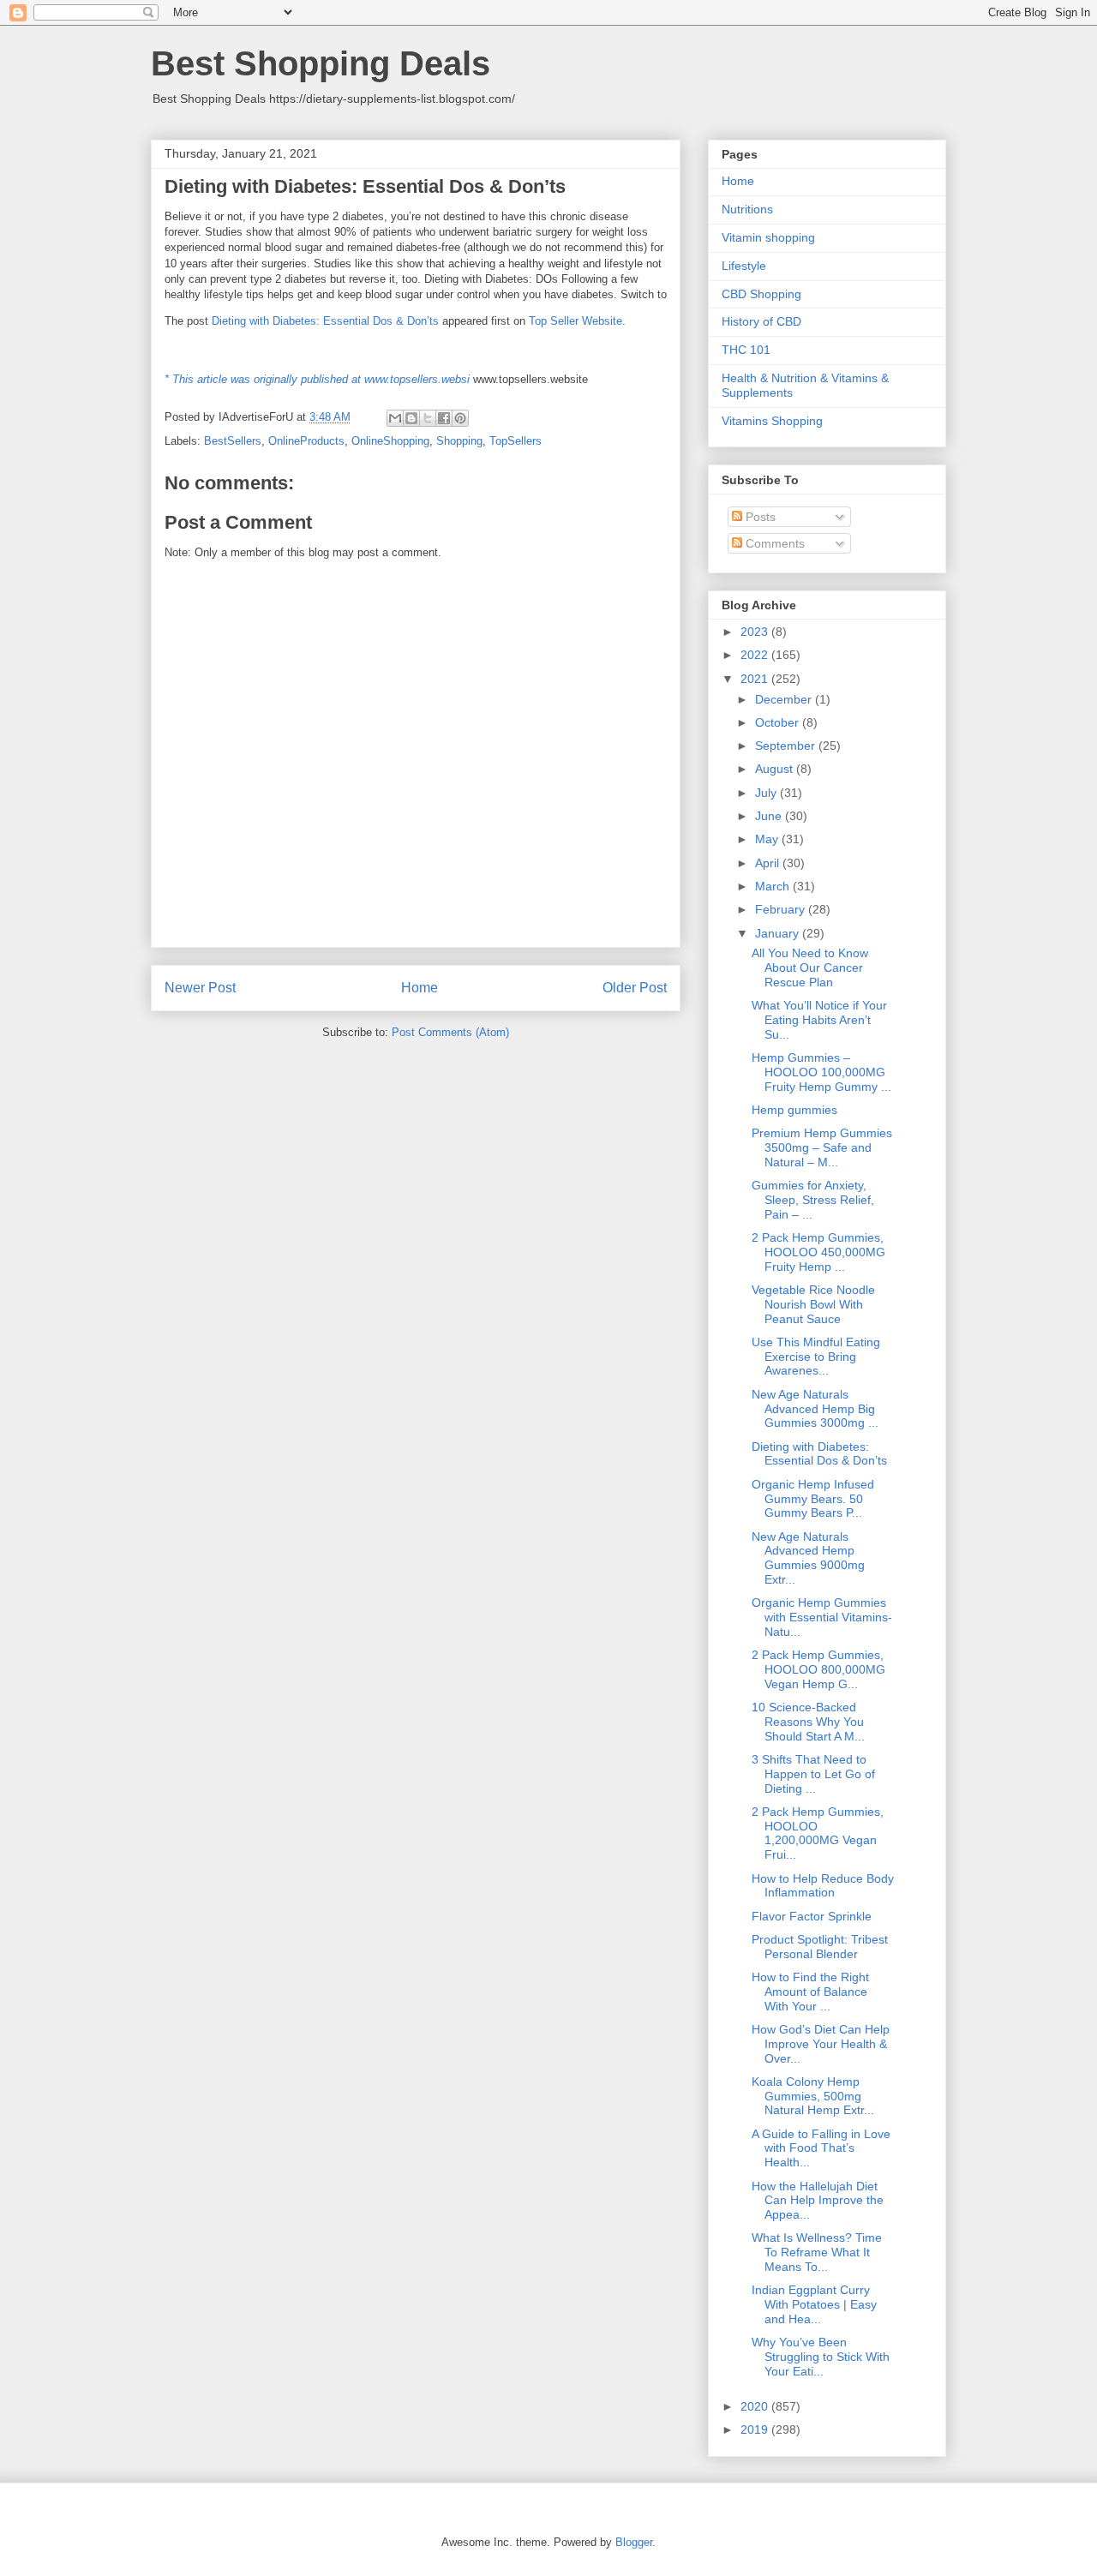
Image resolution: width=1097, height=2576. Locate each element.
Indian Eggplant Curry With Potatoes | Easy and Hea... (814, 2304)
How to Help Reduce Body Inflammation (823, 1886)
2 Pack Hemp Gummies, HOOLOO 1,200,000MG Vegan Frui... (818, 1833)
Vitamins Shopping (772, 421)
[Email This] (395, 418)
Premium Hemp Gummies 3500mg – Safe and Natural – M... (822, 1147)
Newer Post (200, 988)
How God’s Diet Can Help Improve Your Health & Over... (821, 2044)
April (769, 863)
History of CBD (761, 321)
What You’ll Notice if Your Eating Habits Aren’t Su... (819, 1020)
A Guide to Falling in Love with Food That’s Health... (821, 2148)
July (767, 793)
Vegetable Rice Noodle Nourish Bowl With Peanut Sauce (813, 1304)
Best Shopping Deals (321, 63)
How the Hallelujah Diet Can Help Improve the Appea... (818, 2201)
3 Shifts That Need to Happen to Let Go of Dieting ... (813, 1774)
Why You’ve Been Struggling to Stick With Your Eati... (821, 2357)
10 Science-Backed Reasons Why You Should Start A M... (808, 1722)
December (785, 699)
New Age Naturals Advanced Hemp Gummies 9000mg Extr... (808, 1558)
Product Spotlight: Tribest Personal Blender (820, 1947)
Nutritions (747, 209)
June (770, 816)
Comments (773, 543)
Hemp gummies (794, 1110)
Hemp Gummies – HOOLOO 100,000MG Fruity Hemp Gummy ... (821, 1072)
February (782, 909)
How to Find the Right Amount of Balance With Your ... (810, 1992)
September (787, 746)
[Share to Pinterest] (460, 418)
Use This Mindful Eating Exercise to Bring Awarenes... (816, 1357)
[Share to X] (428, 418)
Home (420, 988)
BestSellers (233, 441)
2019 (756, 2429)
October (779, 722)
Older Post (635, 988)
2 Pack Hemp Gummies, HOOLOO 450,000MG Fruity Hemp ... (818, 1252)
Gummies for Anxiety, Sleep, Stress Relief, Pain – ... (813, 1200)
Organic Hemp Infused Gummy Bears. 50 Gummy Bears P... (813, 1499)
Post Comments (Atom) (450, 1032)
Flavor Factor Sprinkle (812, 1916)
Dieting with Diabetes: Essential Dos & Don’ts (325, 321)
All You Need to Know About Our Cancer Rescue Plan (810, 967)
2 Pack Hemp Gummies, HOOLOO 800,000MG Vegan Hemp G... (818, 1669)
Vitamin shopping (768, 237)
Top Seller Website (575, 321)
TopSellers (516, 441)
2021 (756, 679)
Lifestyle (744, 266)
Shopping (459, 441)
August (776, 769)
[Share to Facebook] (444, 418)
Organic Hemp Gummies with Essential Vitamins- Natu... (822, 1617)
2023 (756, 632)
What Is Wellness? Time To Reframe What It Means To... (817, 2252)
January (779, 933)
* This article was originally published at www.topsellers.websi (317, 379)
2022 (756, 655)
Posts (759, 517)
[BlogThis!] (411, 418)
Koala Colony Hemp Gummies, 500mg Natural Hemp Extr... (813, 2096)
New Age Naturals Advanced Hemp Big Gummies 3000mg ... (815, 1409)
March (774, 886)
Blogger (634, 2542)
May (768, 839)
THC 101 (746, 350)
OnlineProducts (306, 441)
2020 (756, 2406)
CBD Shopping (761, 294)
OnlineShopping (390, 441)
